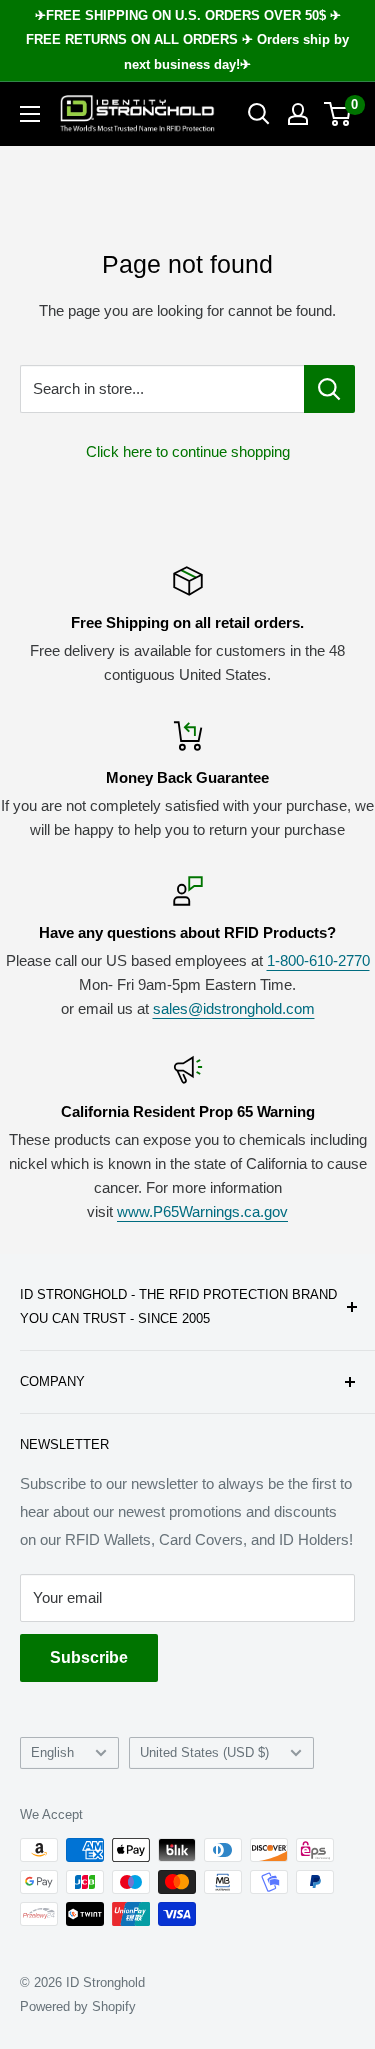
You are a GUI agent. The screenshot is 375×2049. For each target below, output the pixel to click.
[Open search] (259, 114)
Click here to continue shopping (188, 451)
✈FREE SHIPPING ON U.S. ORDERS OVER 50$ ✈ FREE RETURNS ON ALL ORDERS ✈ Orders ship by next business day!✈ (187, 40)
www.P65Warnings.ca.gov (202, 1211)
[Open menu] (30, 114)
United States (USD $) (204, 1752)
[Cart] (338, 114)
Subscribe (89, 1657)
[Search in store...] (329, 389)
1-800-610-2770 (318, 960)
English (52, 1752)
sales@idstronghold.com (234, 1008)
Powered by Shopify (78, 2006)
